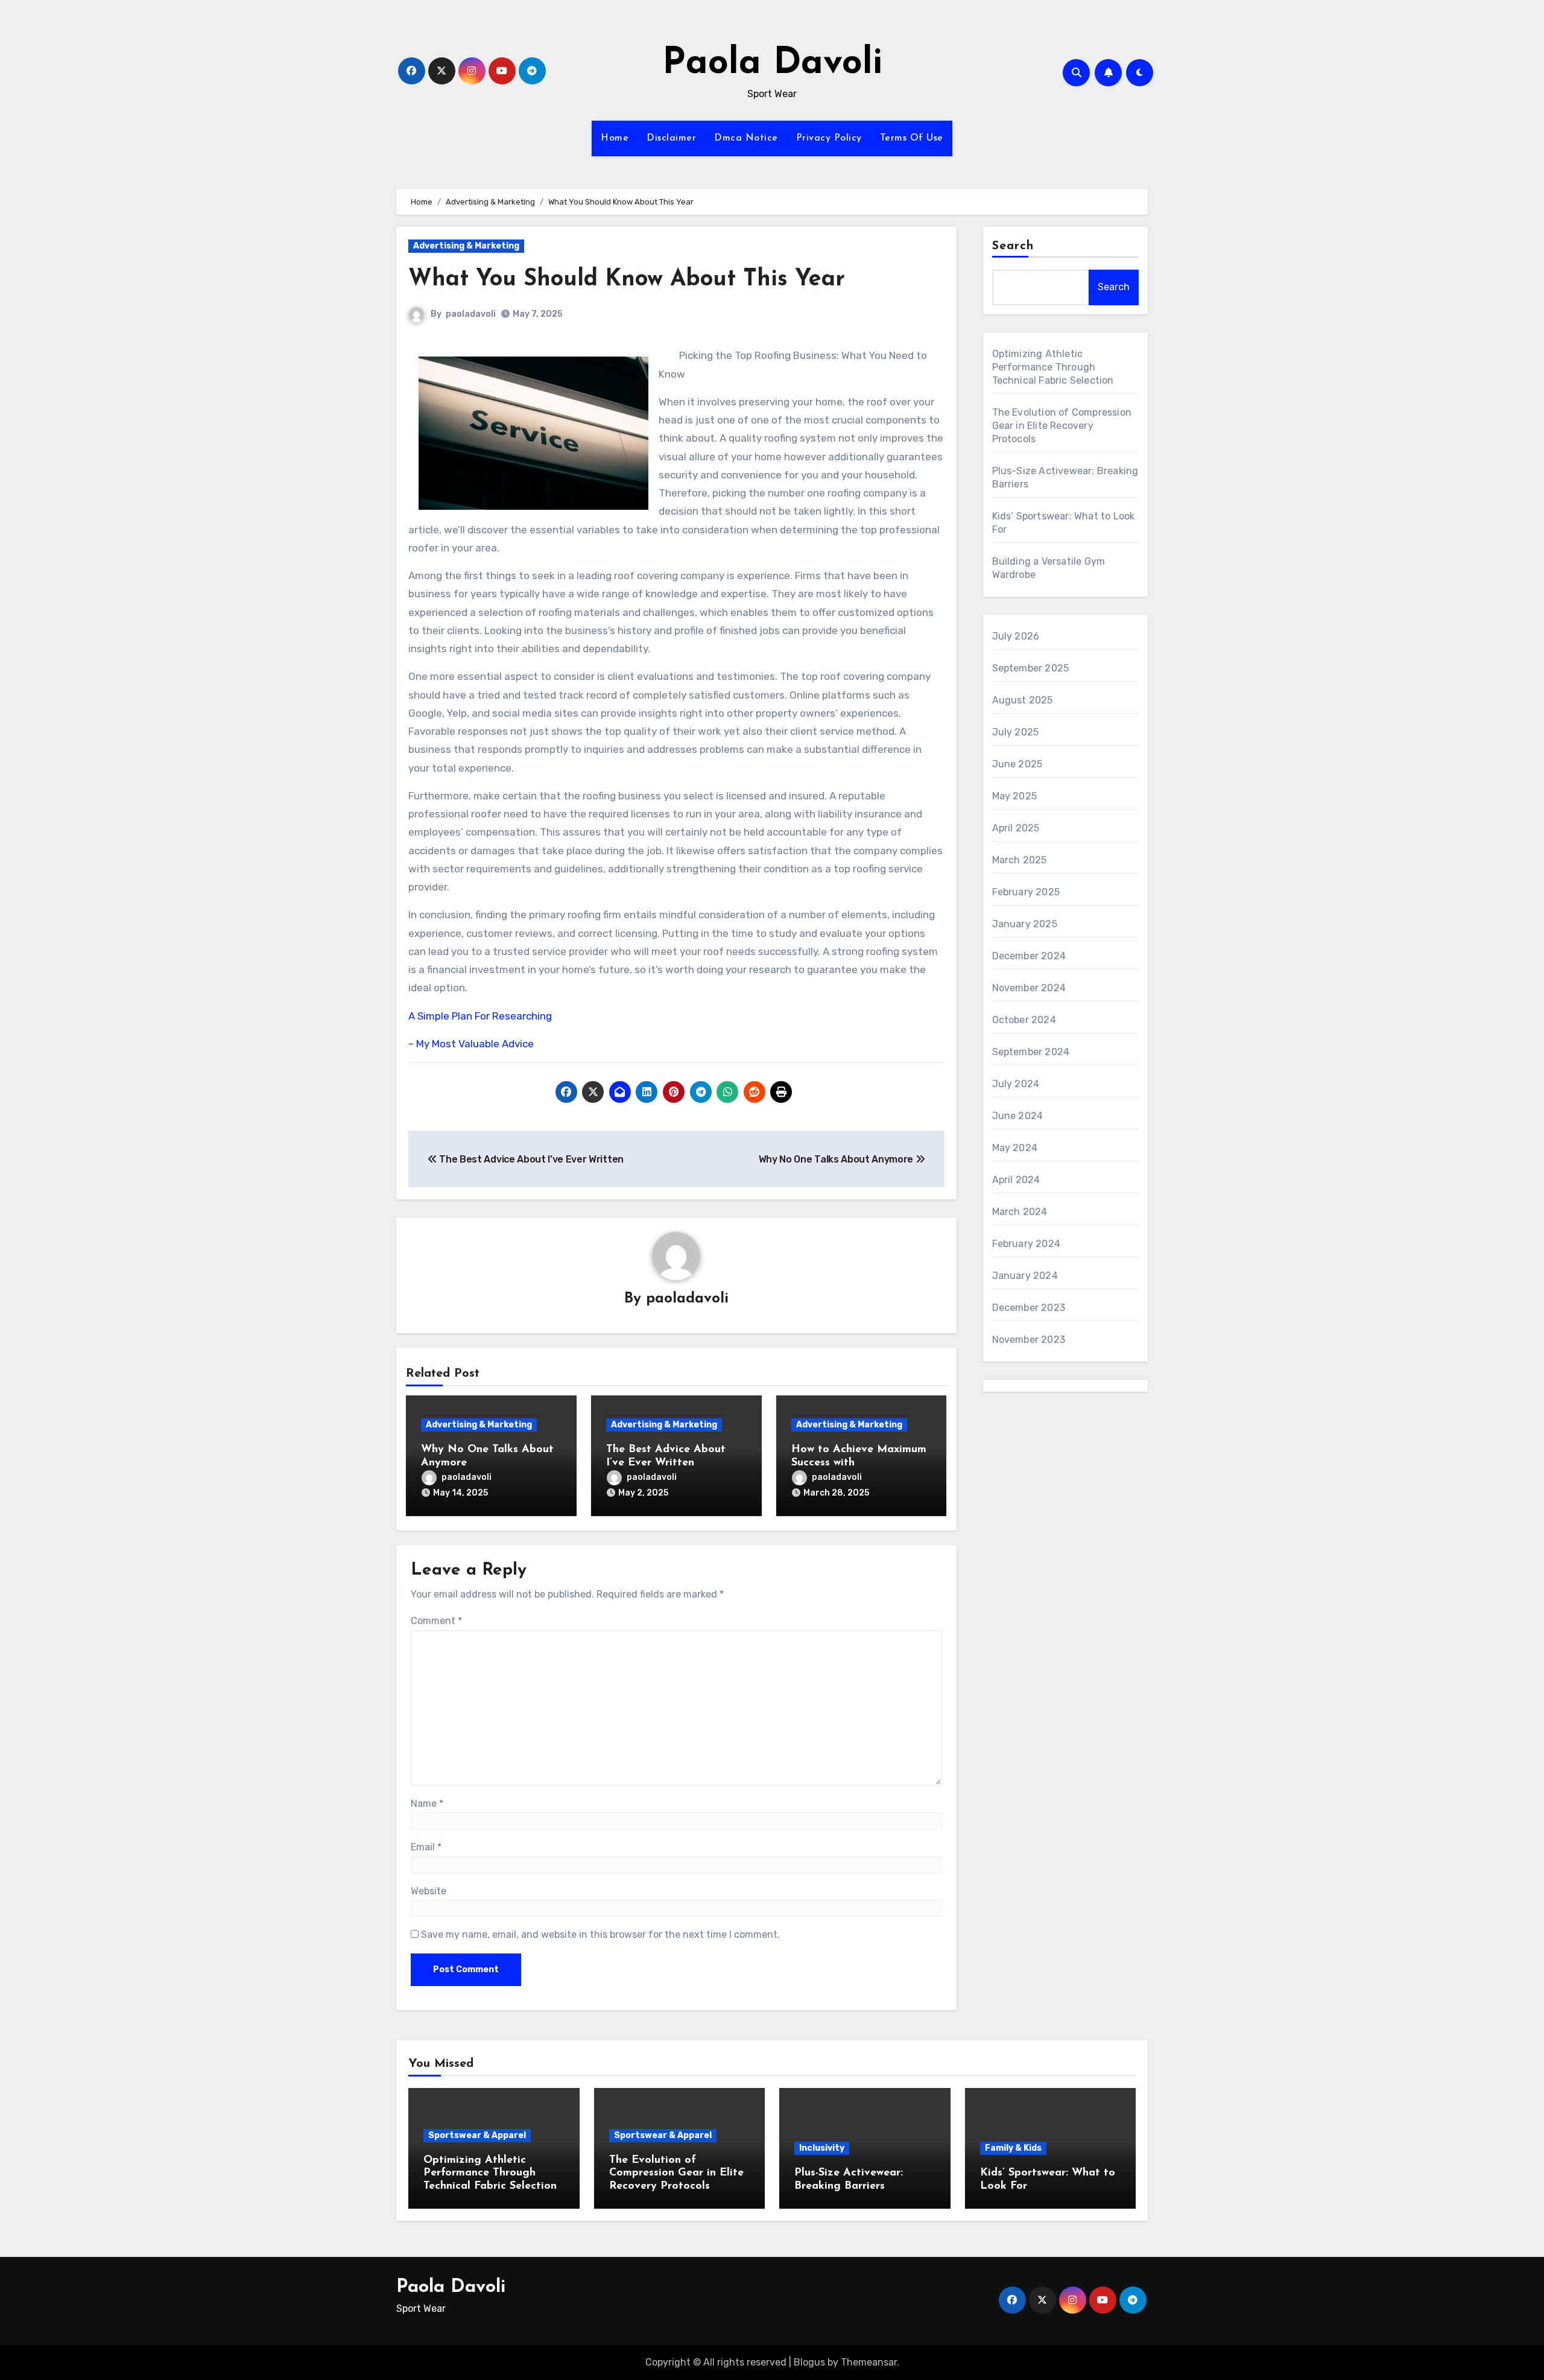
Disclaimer (671, 138)
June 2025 (1017, 764)
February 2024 (1027, 1244)
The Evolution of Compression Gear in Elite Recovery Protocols (1062, 426)
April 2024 (1016, 1180)
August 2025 (1023, 700)
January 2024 (1025, 1276)
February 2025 (1026, 892)
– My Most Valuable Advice (471, 1044)
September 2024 (1031, 1052)
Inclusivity (822, 2148)
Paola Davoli (772, 64)
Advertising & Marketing (466, 246)
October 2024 (1024, 1020)
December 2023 (1029, 1308)
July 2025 (1016, 732)
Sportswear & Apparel (477, 2135)
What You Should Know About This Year (627, 280)
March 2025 (1020, 860)
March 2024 (1020, 1212)
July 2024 (1016, 1084)
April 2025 (1016, 828)
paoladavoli (471, 314)
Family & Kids (1013, 2148)
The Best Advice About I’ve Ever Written (530, 1159)
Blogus (809, 2362)
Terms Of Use (912, 138)
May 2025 (1015, 796)
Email (426, 1847)
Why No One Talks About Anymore (837, 1159)
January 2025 (1025, 924)
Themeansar (869, 2362)
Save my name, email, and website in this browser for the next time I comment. (600, 1934)
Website (429, 1891)
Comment (436, 1621)
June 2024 (1018, 1116)
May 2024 (1015, 1148)
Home (615, 138)
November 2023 (1029, 1340)
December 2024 (1029, 956)
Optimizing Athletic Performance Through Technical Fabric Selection (1053, 367)
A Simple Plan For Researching (480, 1016)
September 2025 (1031, 668)
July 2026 (1016, 636)
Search (1013, 246)
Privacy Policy (829, 138)
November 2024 (1029, 988)
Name (427, 1804)
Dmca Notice (746, 138)
